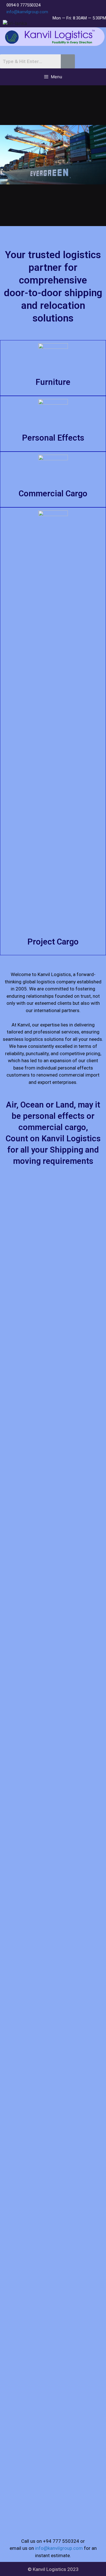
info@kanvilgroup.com (27, 12)
